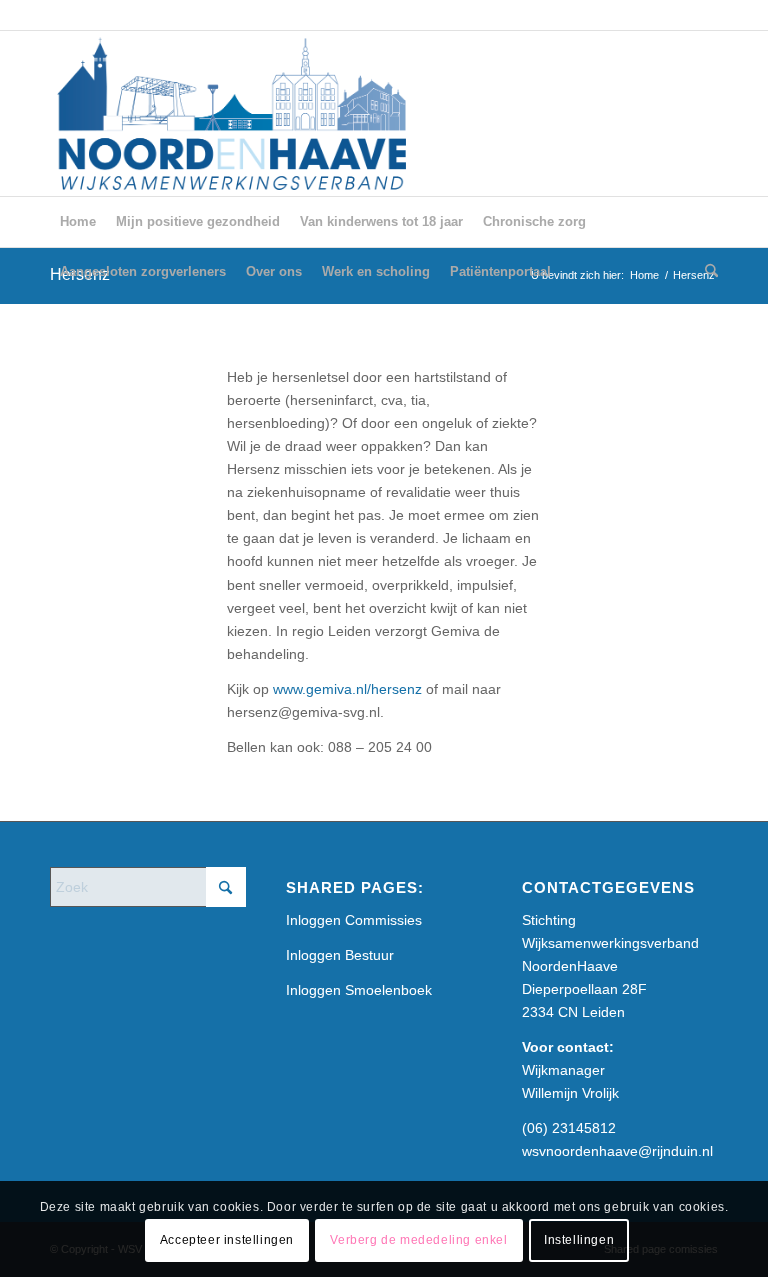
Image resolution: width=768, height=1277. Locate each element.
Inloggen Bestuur (340, 955)
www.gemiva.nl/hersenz (347, 689)
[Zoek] (706, 272)
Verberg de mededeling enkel (418, 1240)
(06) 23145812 (569, 1128)
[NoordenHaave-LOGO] (234, 113)
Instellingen (579, 1240)
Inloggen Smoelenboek (359, 990)
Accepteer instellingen (227, 1240)
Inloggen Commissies (354, 920)
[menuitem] (78, 222)
